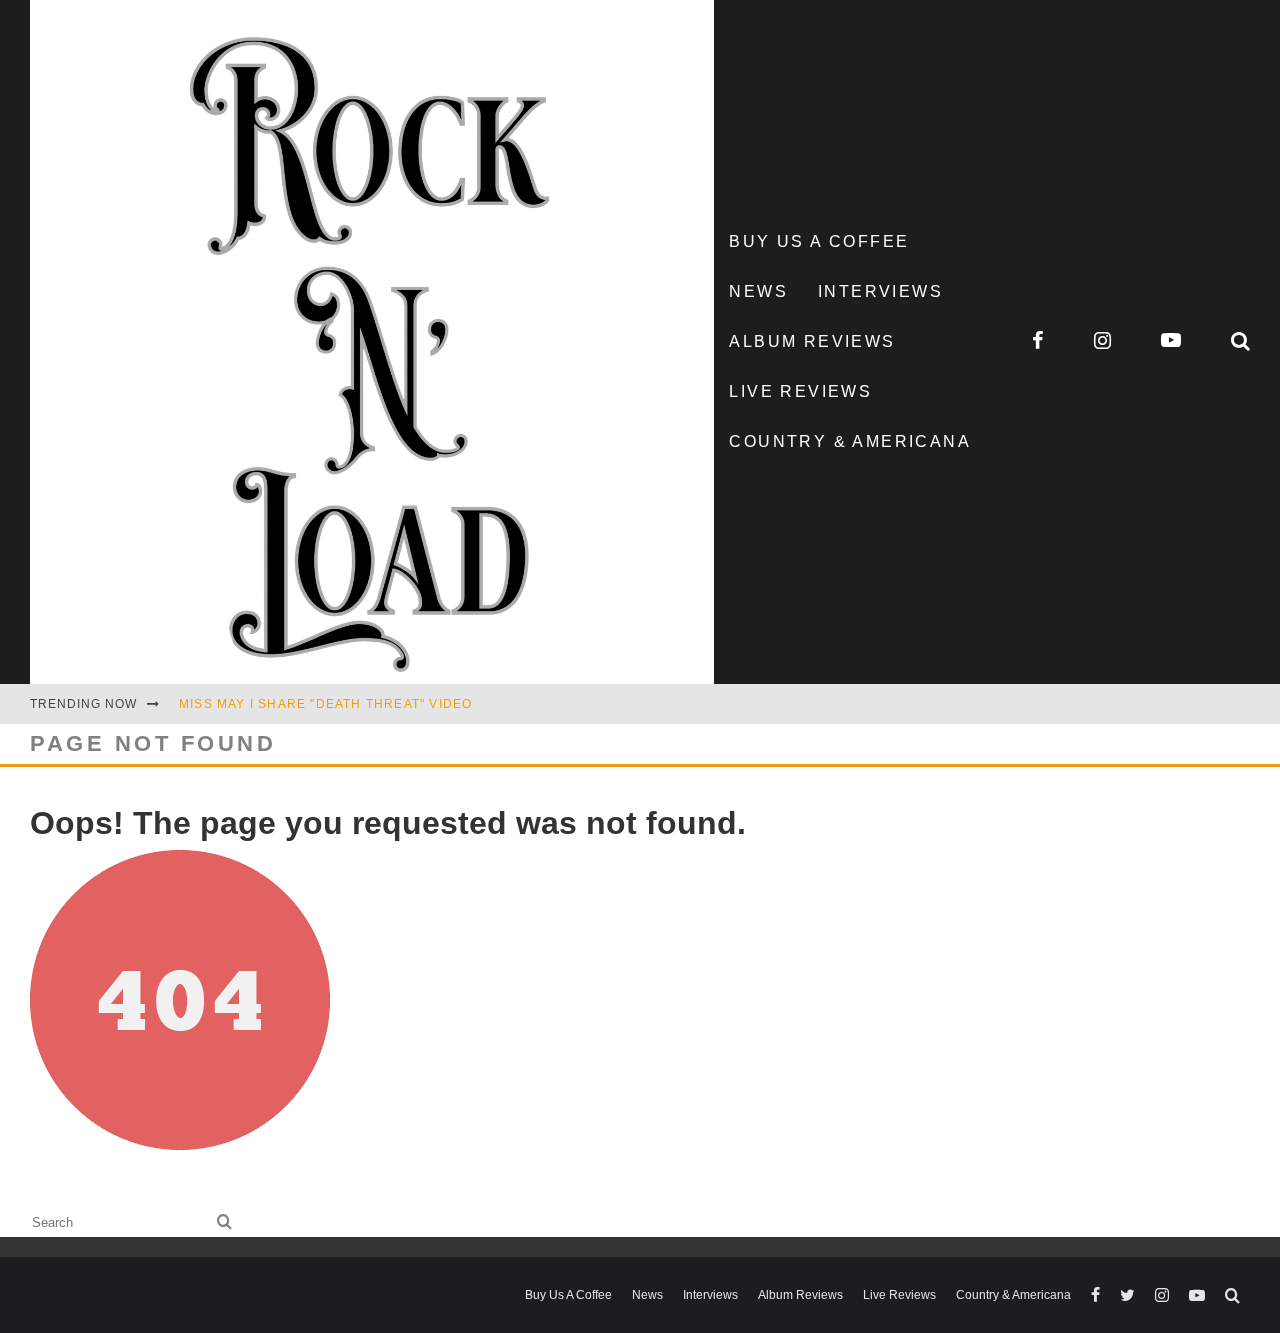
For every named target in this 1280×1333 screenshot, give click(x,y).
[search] (224, 1222)
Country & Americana (850, 441)
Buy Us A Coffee (819, 241)
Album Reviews (812, 341)
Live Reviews (800, 391)
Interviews (880, 291)
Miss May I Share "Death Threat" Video (325, 704)
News (758, 291)
